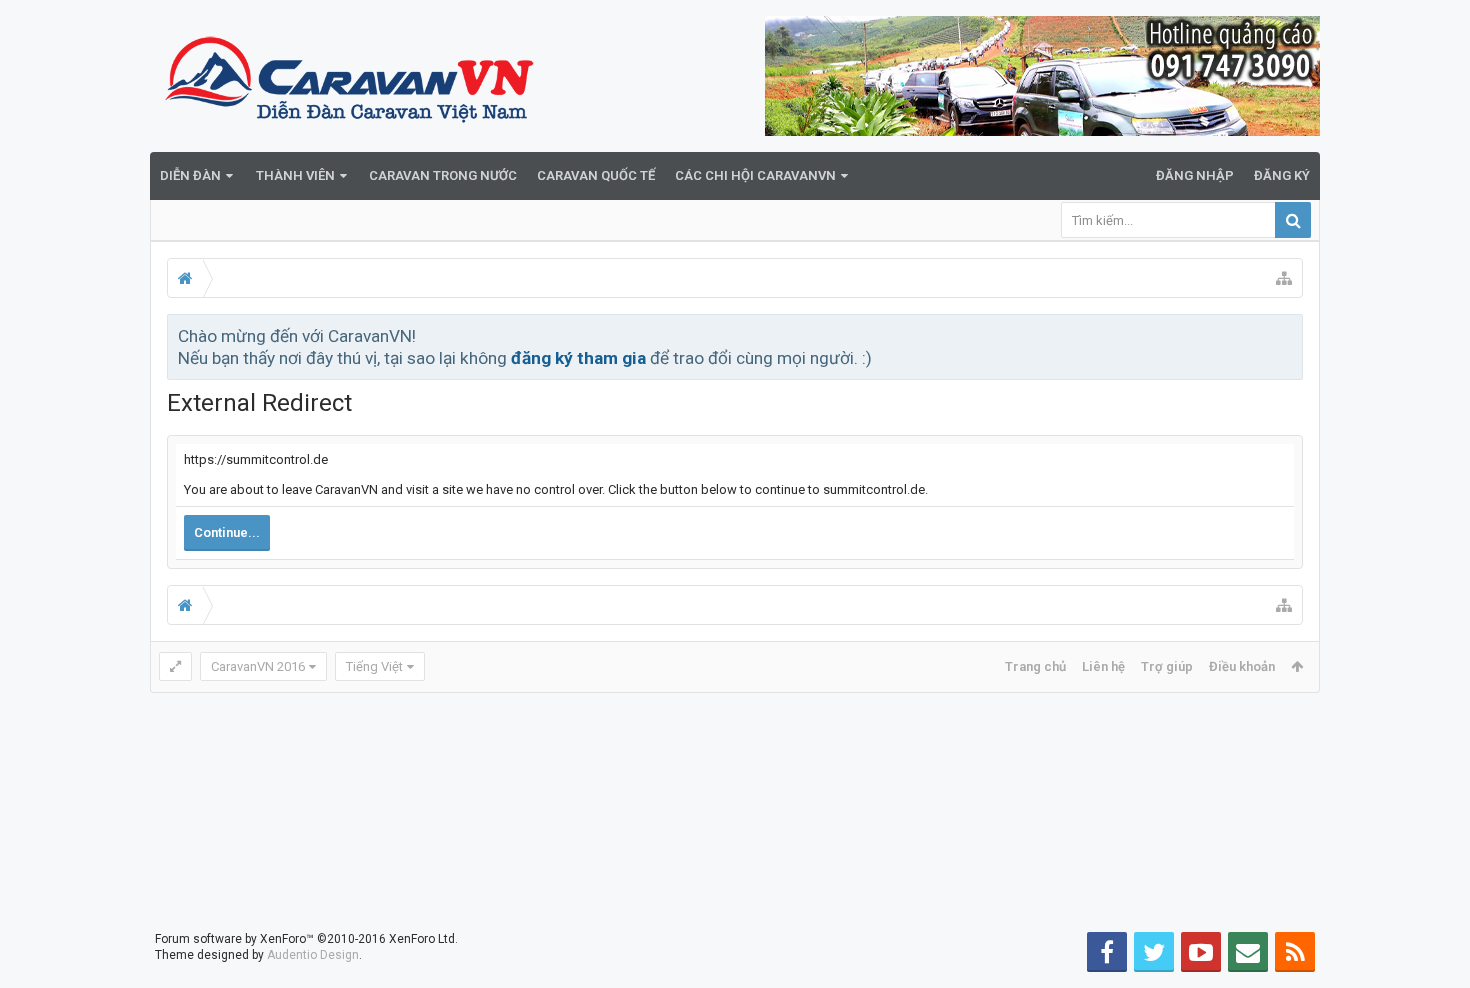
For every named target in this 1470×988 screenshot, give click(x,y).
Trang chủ (1035, 666)
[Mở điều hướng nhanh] (1284, 278)
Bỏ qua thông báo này (1289, 335)
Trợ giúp (1167, 666)
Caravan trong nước (443, 175)
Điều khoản (1242, 666)
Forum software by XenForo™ (306, 939)
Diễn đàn (190, 175)
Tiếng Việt (374, 666)
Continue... (227, 532)
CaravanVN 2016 (258, 666)
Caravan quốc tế (596, 175)
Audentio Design (313, 955)
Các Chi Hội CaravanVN (755, 175)
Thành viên (295, 175)
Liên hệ (1103, 666)
